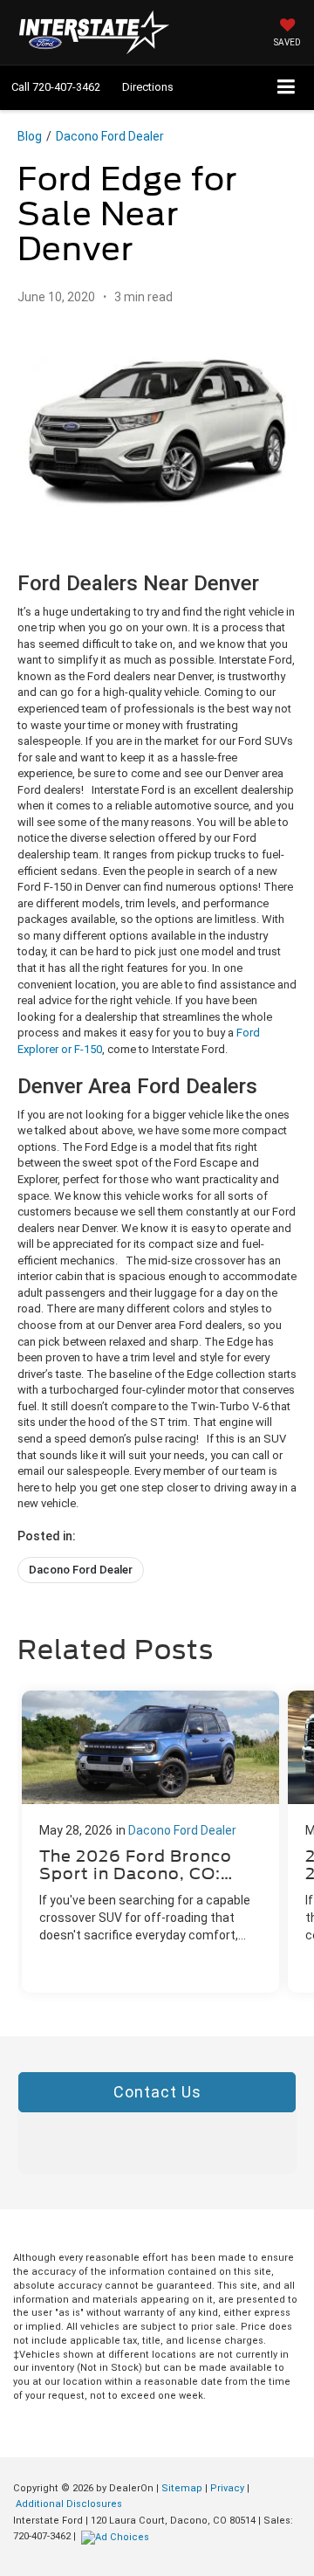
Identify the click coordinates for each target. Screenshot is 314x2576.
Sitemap (182, 2488)
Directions (148, 87)
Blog (30, 136)
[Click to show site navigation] (287, 88)
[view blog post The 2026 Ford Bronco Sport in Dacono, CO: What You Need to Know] (150, 1842)
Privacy (227, 2488)
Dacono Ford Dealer (110, 136)
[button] (56, 87)
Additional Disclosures (69, 2504)
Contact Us (157, 2092)
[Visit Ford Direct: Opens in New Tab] (117, 2536)
